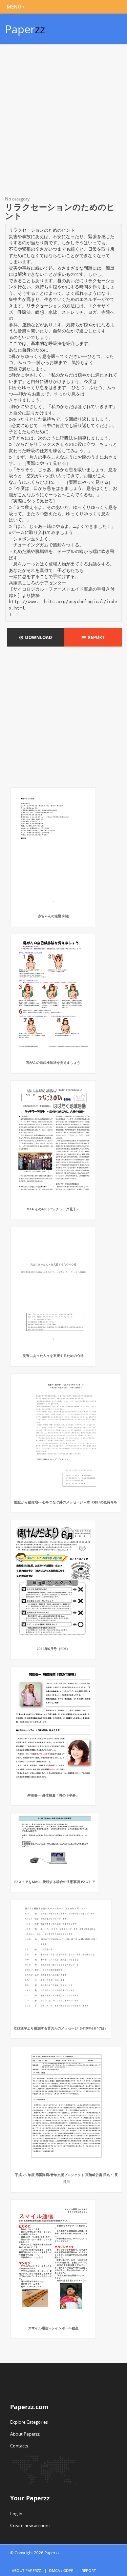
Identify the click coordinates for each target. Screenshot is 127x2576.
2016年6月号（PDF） (53, 1649)
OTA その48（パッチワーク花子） (53, 1209)
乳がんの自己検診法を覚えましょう (53, 1062)
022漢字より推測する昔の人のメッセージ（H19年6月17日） (61, 2028)
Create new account (30, 2525)
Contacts (19, 2446)
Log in (16, 2514)
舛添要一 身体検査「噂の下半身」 (53, 1795)
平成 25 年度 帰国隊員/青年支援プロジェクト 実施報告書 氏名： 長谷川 (66, 2178)
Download (38, 637)
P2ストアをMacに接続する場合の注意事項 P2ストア (55, 1882)
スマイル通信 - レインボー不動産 (53, 2328)
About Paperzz (25, 2434)
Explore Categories (29, 2422)
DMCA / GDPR (61, 2570)
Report (95, 637)
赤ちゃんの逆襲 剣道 (53, 916)
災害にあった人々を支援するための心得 (53, 1356)
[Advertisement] (63, 121)
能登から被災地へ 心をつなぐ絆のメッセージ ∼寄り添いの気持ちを (66, 1502)
